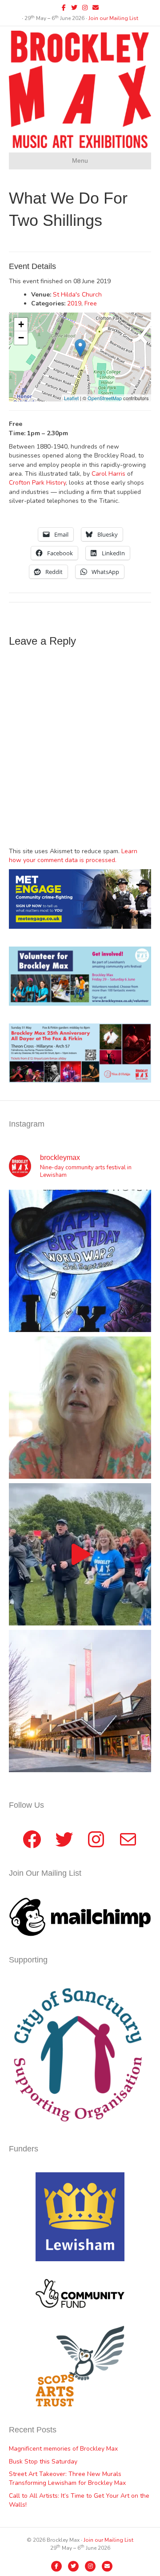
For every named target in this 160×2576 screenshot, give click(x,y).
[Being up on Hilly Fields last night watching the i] (80, 1554)
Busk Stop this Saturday (43, 2462)
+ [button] (21, 324)
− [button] (21, 338)
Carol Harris (108, 474)
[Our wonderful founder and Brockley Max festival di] (80, 1408)
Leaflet (71, 398)
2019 (74, 303)
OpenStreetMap (105, 398)
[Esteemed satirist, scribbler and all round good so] (80, 1261)
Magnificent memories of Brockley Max (64, 2449)
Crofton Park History (37, 483)
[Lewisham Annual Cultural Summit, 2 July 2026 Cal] (80, 1701)
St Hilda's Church (77, 295)
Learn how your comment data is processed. (73, 856)
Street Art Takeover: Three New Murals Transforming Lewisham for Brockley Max (67, 2478)
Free (91, 303)
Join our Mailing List (113, 18)
